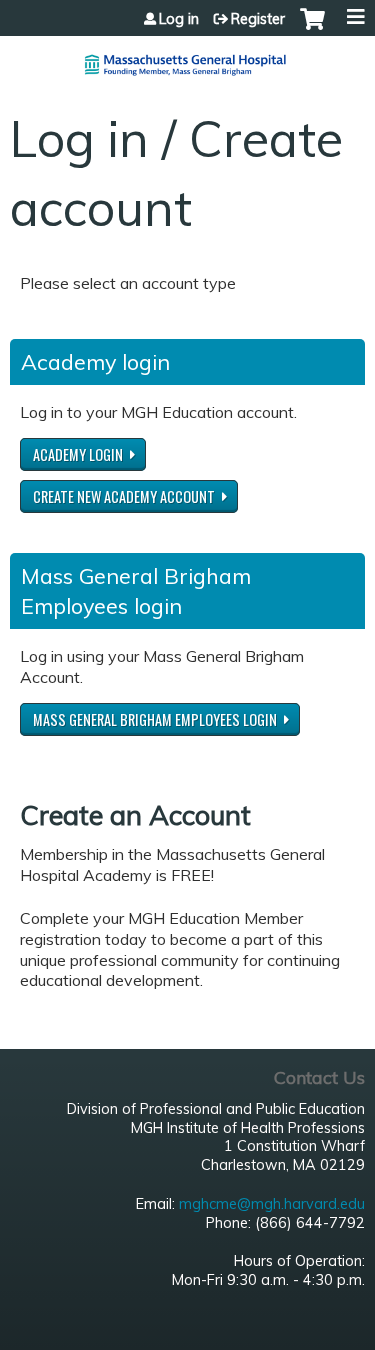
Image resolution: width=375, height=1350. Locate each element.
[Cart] (312, 29)
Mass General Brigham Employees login (155, 719)
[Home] (187, 57)
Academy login (78, 454)
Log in (179, 19)
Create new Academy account (124, 496)
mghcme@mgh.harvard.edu (272, 1204)
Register (258, 19)
